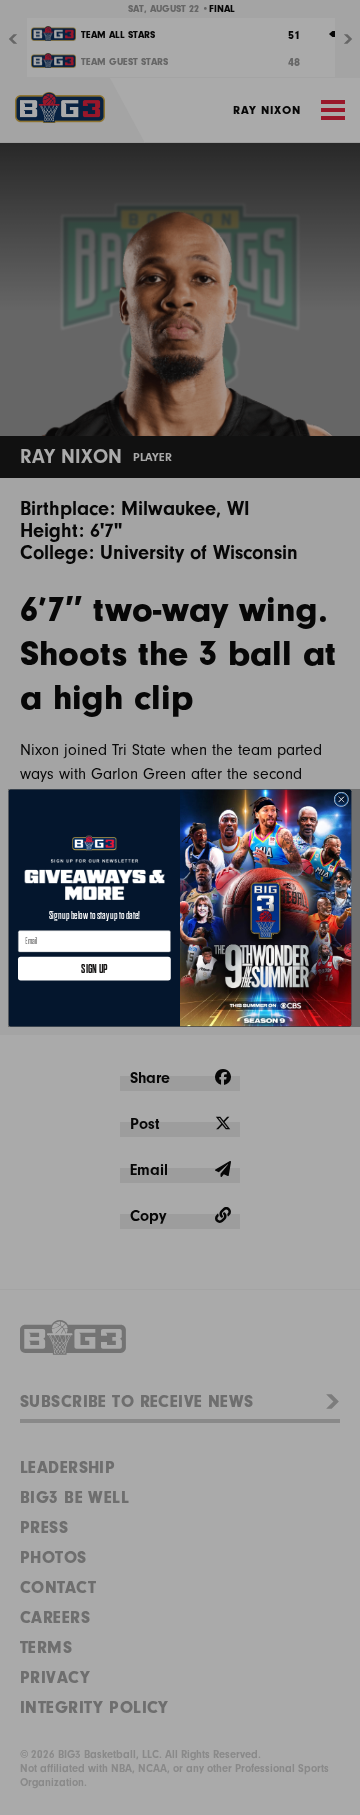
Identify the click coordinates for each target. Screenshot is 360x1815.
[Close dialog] (341, 798)
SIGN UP (94, 967)
